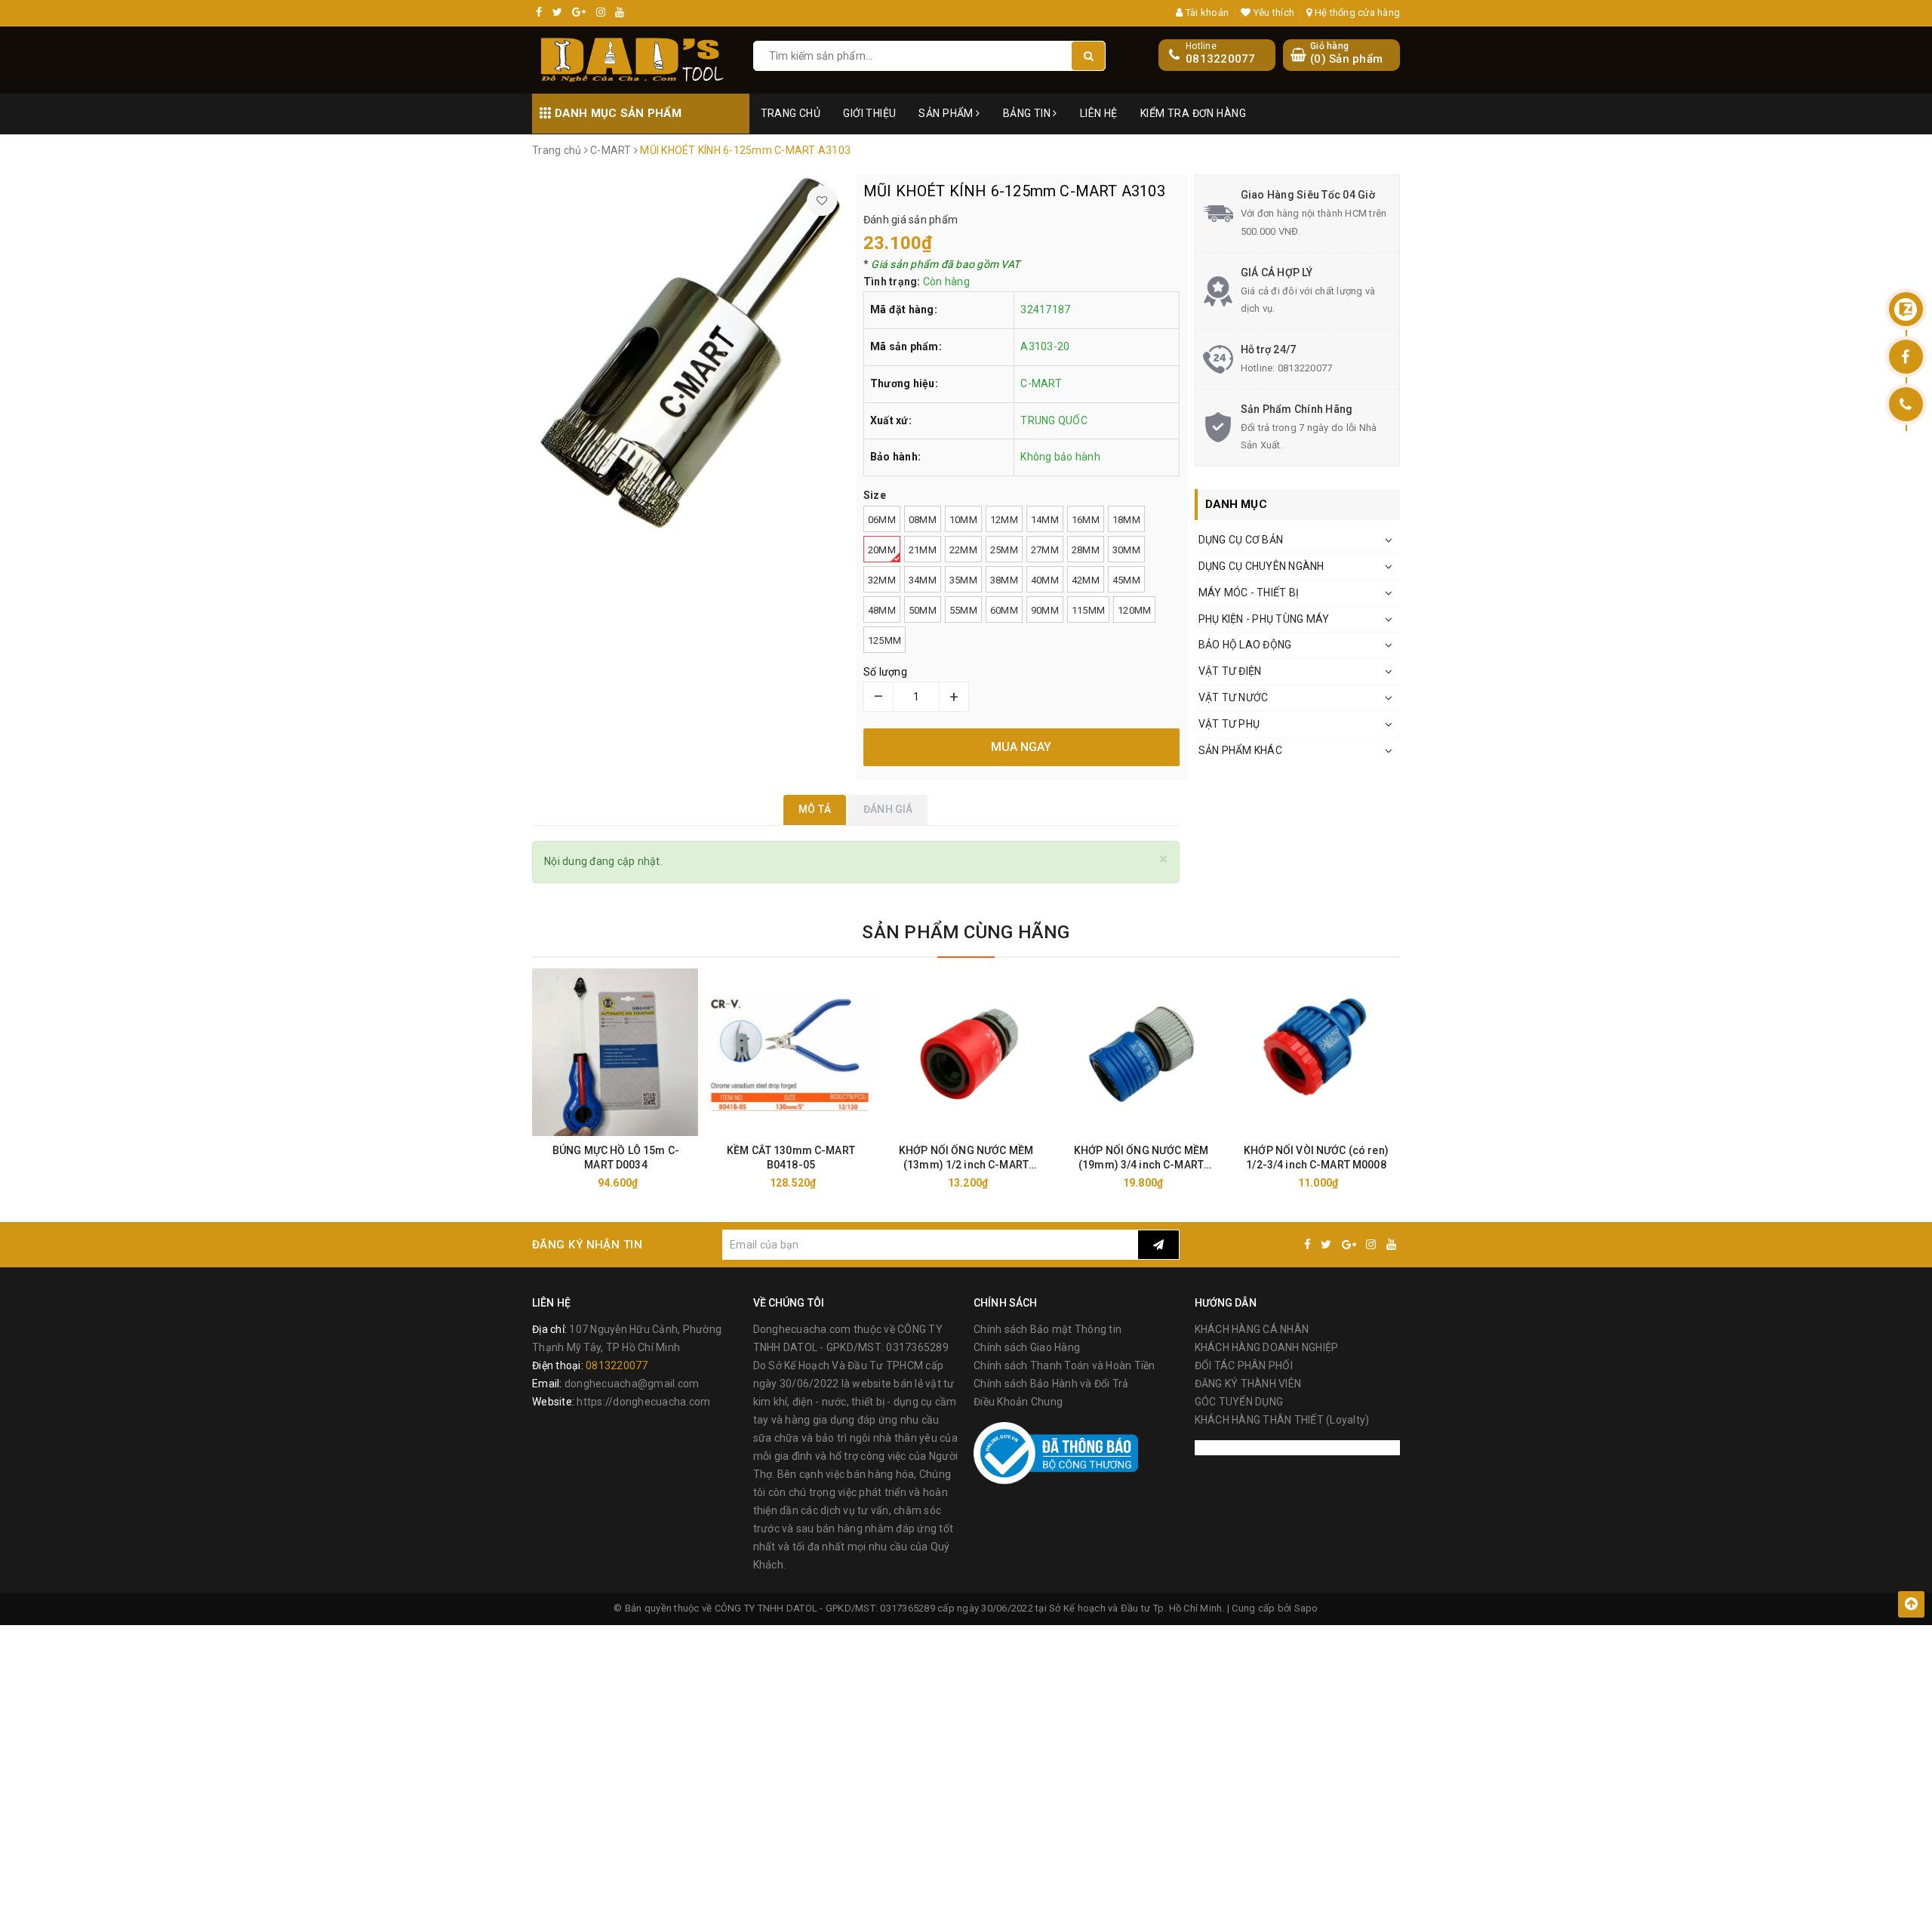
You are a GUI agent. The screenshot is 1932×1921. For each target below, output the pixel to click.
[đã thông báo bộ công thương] (1056, 1452)
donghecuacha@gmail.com (632, 1384)
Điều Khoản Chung (1018, 1402)
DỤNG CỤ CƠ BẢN (1241, 540)
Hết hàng (643, 1183)
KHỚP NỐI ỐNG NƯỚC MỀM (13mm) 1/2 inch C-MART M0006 (966, 1158)
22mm (963, 550)
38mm (1004, 580)
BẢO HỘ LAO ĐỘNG (1245, 645)
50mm (923, 610)
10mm (963, 520)
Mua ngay (818, 1183)
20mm (882, 550)
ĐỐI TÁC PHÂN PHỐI (1244, 1365)
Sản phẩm (947, 113)
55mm (963, 610)
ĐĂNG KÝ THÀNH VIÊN (1248, 1384)
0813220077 (1221, 59)
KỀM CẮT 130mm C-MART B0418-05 (791, 1158)
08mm (923, 520)
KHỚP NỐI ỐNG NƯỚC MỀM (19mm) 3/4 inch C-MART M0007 (1141, 1158)
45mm (1126, 580)
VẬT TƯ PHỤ (1229, 724)
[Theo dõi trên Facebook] (1906, 357)
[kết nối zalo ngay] (1906, 309)
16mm (1086, 520)
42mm (1086, 580)
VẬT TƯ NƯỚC (1234, 697)
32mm (882, 580)
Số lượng (885, 672)
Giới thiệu (869, 113)
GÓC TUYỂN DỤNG (1239, 1402)
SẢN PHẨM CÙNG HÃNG (966, 932)
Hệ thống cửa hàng (1356, 12)
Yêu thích (1273, 12)
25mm (1004, 550)
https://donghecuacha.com (643, 1402)
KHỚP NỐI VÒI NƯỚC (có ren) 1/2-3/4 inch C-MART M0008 (1316, 1158)
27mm (1045, 550)
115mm (1088, 610)
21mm (923, 550)
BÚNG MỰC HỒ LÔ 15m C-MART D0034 (616, 1158)
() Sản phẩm (1346, 54)
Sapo (1306, 1608)
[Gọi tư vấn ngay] (1906, 404)
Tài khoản (1206, 12)
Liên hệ (1099, 113)
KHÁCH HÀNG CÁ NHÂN (1252, 1329)
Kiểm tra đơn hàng (1193, 113)
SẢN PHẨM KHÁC (1240, 750)
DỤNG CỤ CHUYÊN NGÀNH (1261, 566)
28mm (1086, 550)
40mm (1045, 580)
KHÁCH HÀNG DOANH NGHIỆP (1267, 1347)
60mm (1004, 610)
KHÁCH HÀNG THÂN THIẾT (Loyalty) (1282, 1420)
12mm (1004, 520)
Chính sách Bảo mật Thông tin (1048, 1329)
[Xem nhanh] (694, 1182)
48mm (882, 610)
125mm (884, 640)
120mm (1134, 610)
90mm (1045, 610)
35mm (963, 580)
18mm (1126, 520)
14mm (1045, 520)
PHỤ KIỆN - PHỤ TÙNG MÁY (1264, 619)
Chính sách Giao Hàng (1027, 1347)
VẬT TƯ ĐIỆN (1230, 671)
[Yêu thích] (822, 201)
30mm (1126, 550)
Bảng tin (1028, 113)
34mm (923, 580)
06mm (882, 520)
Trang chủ (791, 113)
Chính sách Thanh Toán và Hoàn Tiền (1064, 1365)
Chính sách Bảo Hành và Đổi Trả (1051, 1384)
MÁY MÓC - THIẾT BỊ (1249, 593)
